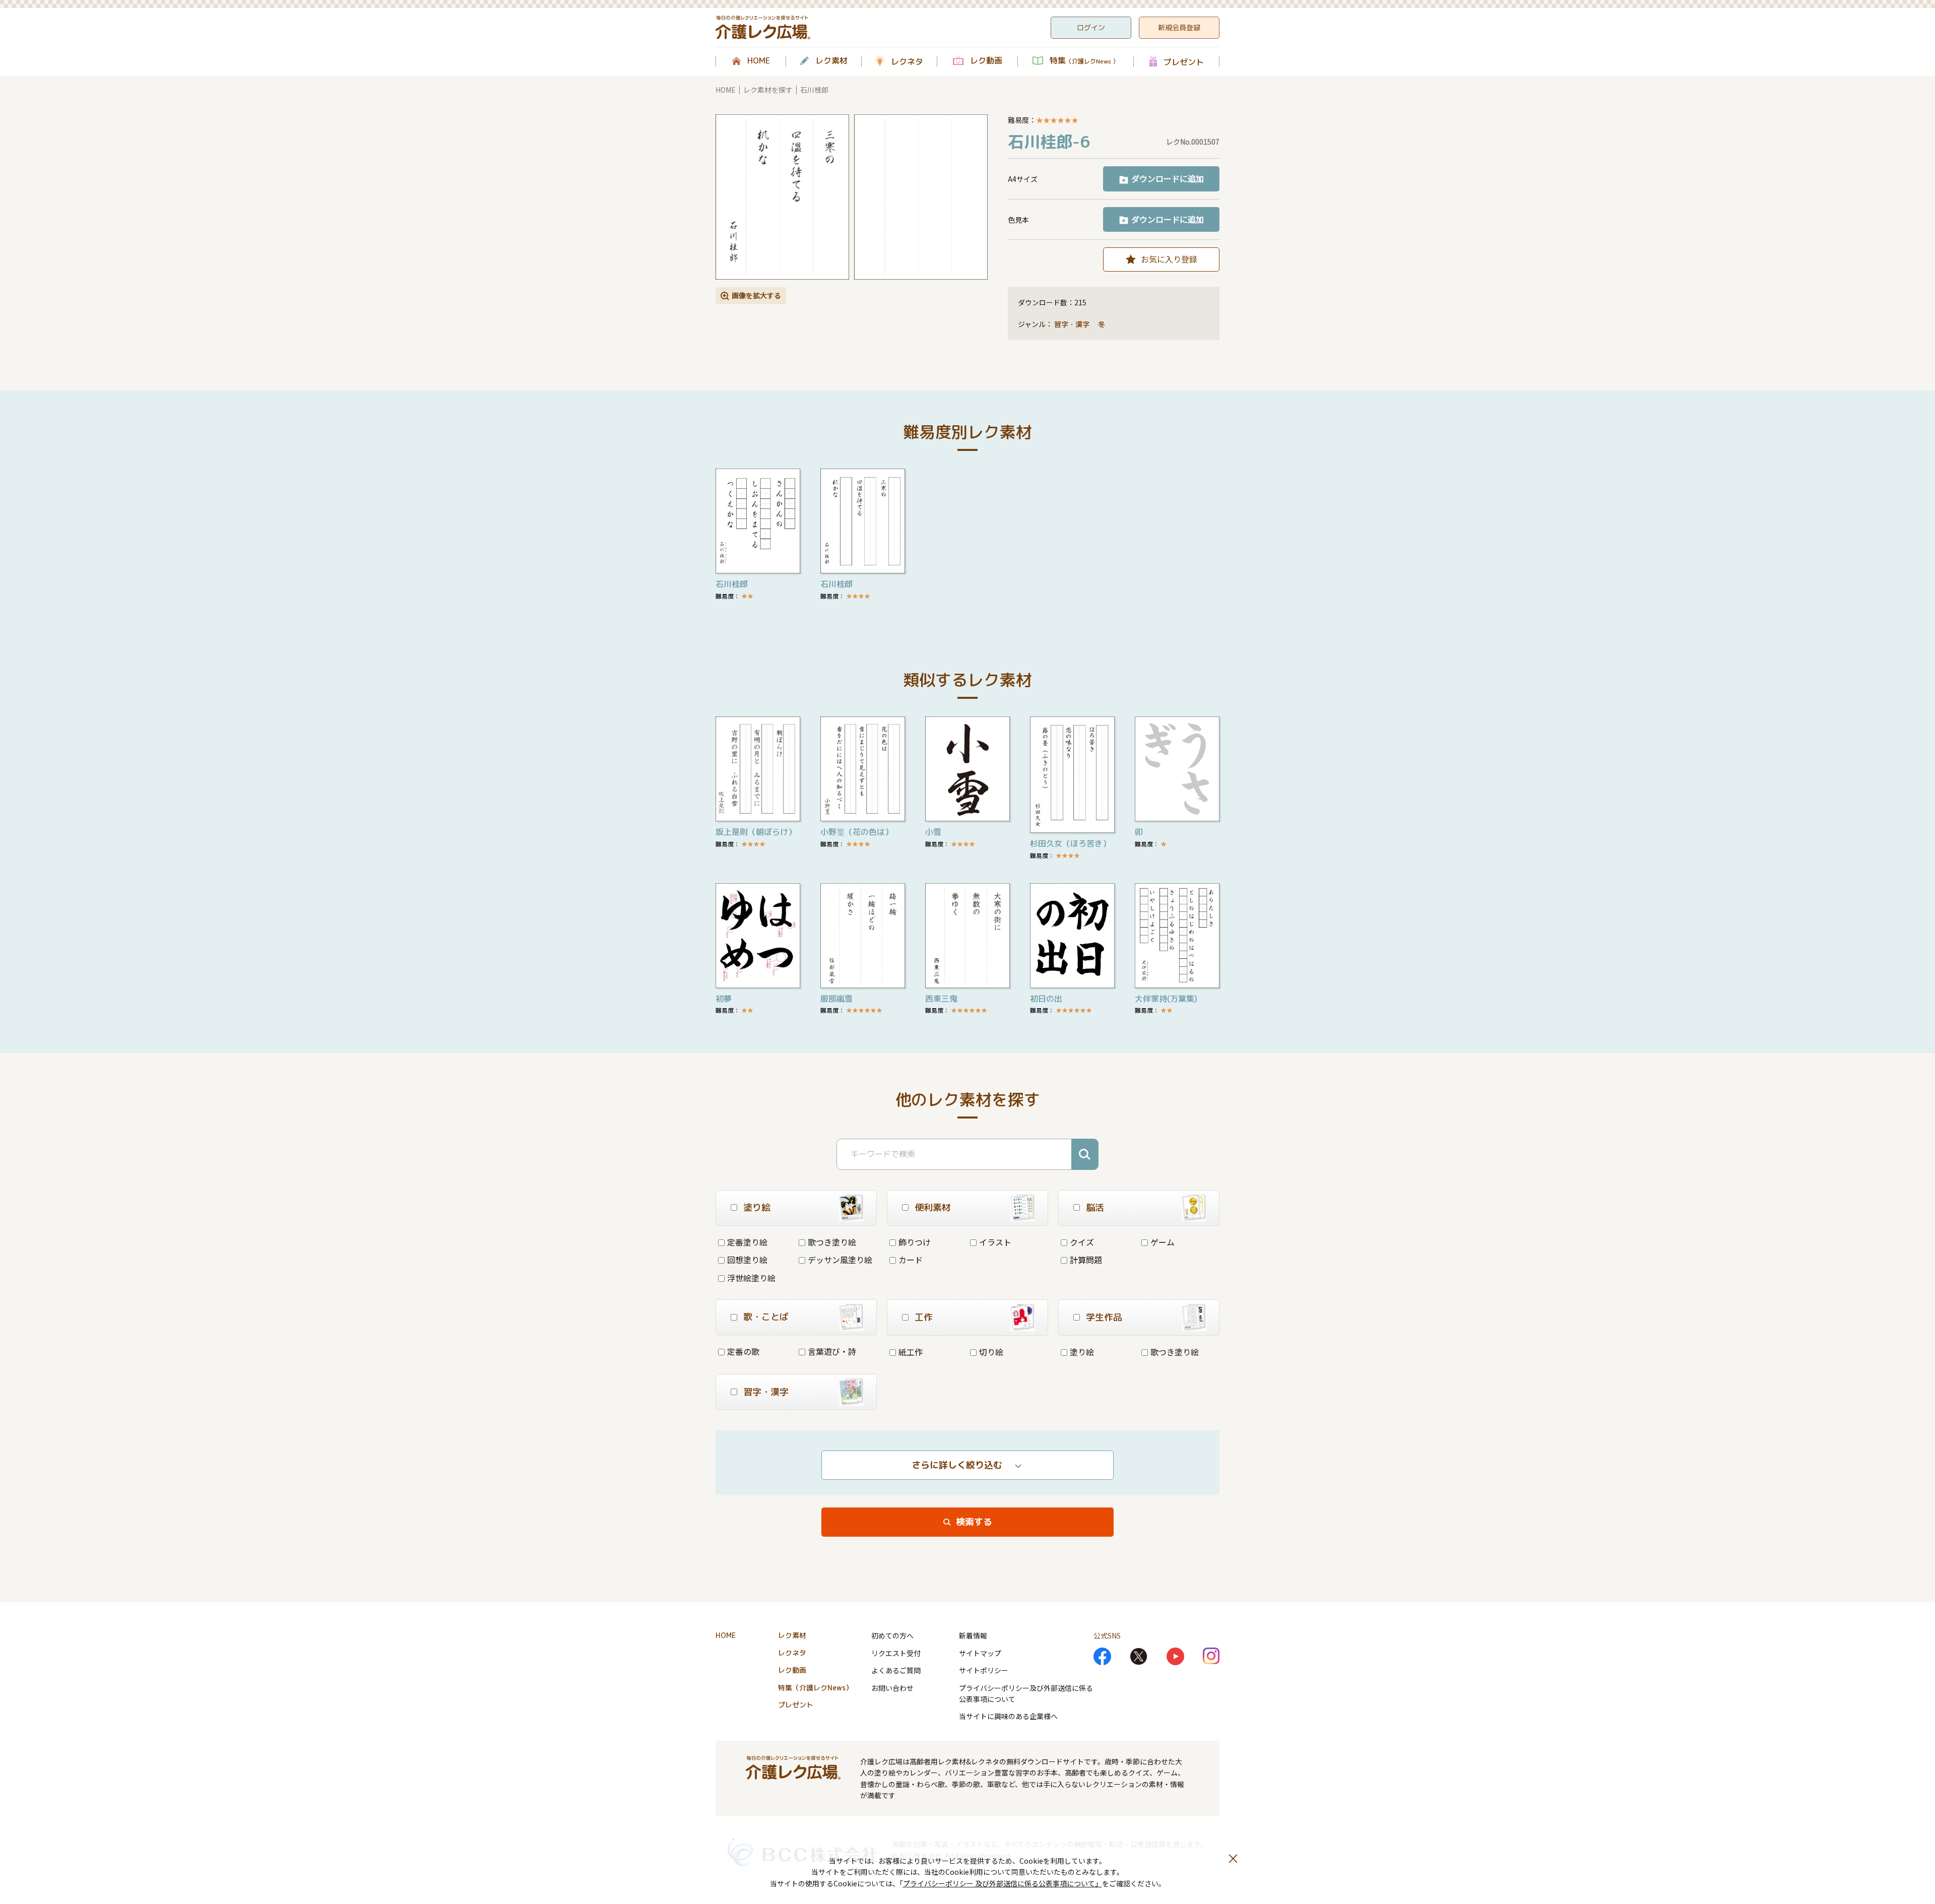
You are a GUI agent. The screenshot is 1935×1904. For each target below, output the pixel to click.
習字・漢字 (1072, 324)
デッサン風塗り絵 (840, 1260)
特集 (1084, 61)
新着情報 (973, 1635)
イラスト (995, 1242)
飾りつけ (915, 1242)
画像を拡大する (756, 295)
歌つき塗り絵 (832, 1242)
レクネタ (907, 61)
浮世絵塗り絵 (751, 1278)
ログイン (1091, 27)
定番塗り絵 (747, 1242)
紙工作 (911, 1352)
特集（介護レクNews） (815, 1688)
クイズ (1082, 1242)
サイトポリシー (984, 1670)
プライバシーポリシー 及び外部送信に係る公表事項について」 (1003, 1883)
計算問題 (1086, 1260)
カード (911, 1260)
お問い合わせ (892, 1688)
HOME (759, 61)
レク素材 (831, 61)
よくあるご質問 (896, 1670)
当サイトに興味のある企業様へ (1008, 1716)
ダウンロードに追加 (1168, 178)
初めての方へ (892, 1635)
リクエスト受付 (896, 1653)
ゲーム (1163, 1242)
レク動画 (986, 61)
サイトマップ (980, 1653)
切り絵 (991, 1352)
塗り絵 (1082, 1352)
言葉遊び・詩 (832, 1351)
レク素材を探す (768, 90)
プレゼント (1184, 62)
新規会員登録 (1179, 27)
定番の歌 (743, 1351)
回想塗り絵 (747, 1260)
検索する (974, 1522)
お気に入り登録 (1169, 259)
